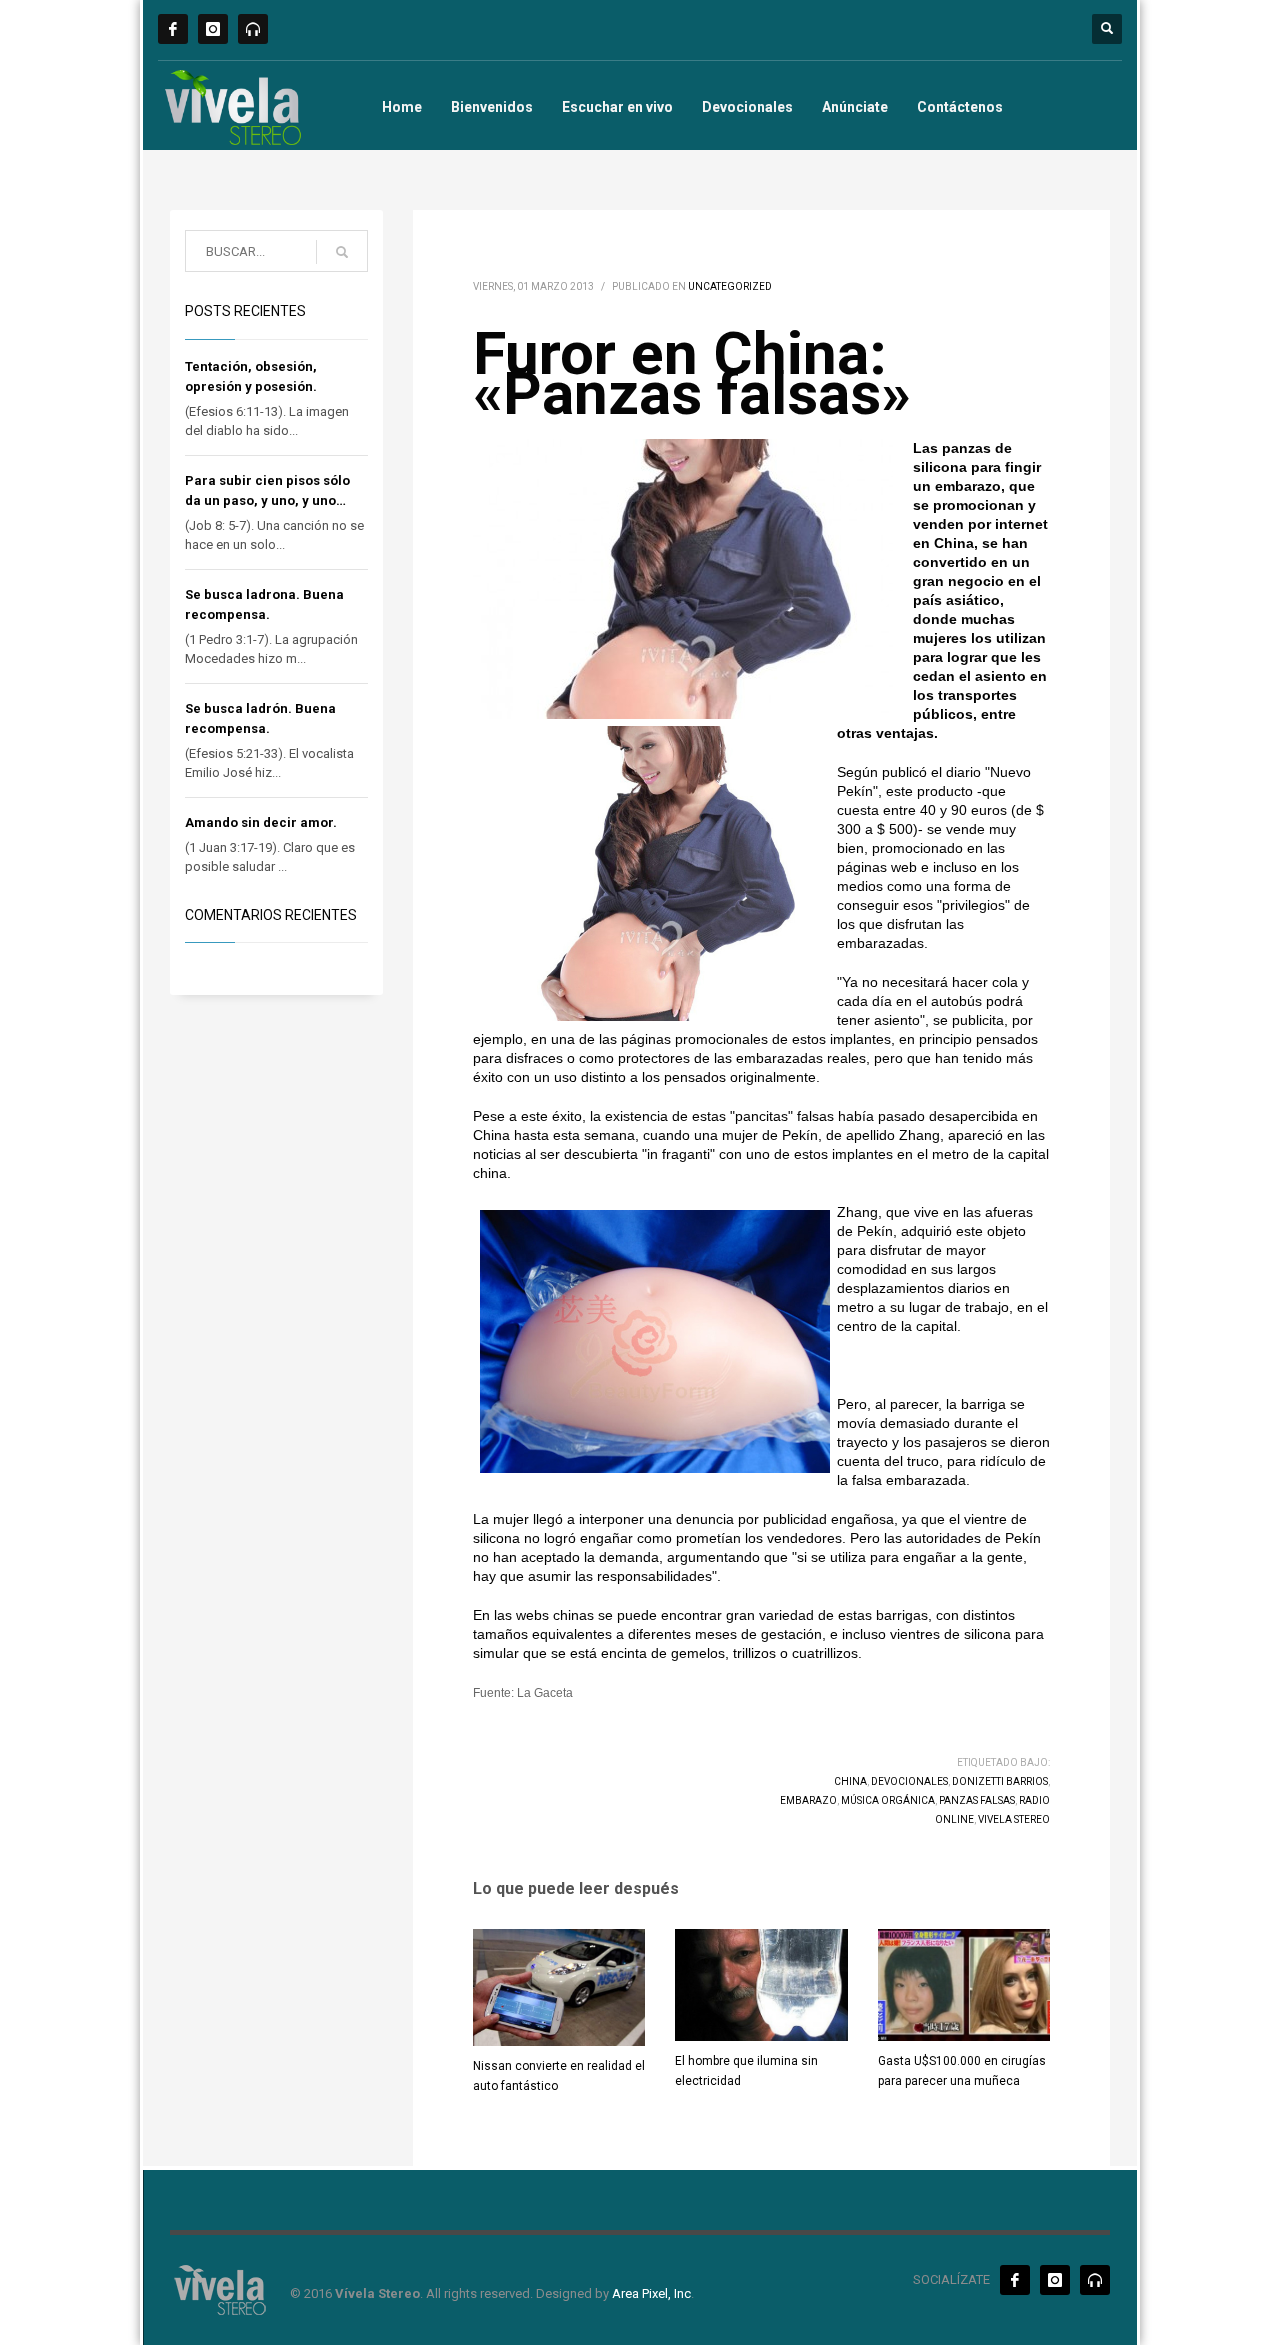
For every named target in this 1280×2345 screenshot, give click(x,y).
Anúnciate (855, 107)
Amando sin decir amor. (261, 822)
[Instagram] (213, 29)
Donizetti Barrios (1000, 1781)
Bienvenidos (492, 107)
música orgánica (888, 1800)
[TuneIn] (253, 29)
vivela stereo (1014, 1819)
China (850, 1781)
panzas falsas (977, 1800)
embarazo (808, 1800)
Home (402, 107)
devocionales (909, 1781)
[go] (342, 252)
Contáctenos (960, 107)
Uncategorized (730, 286)
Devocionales (747, 107)
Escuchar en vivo (617, 107)
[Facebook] (173, 29)
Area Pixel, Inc (651, 2293)
